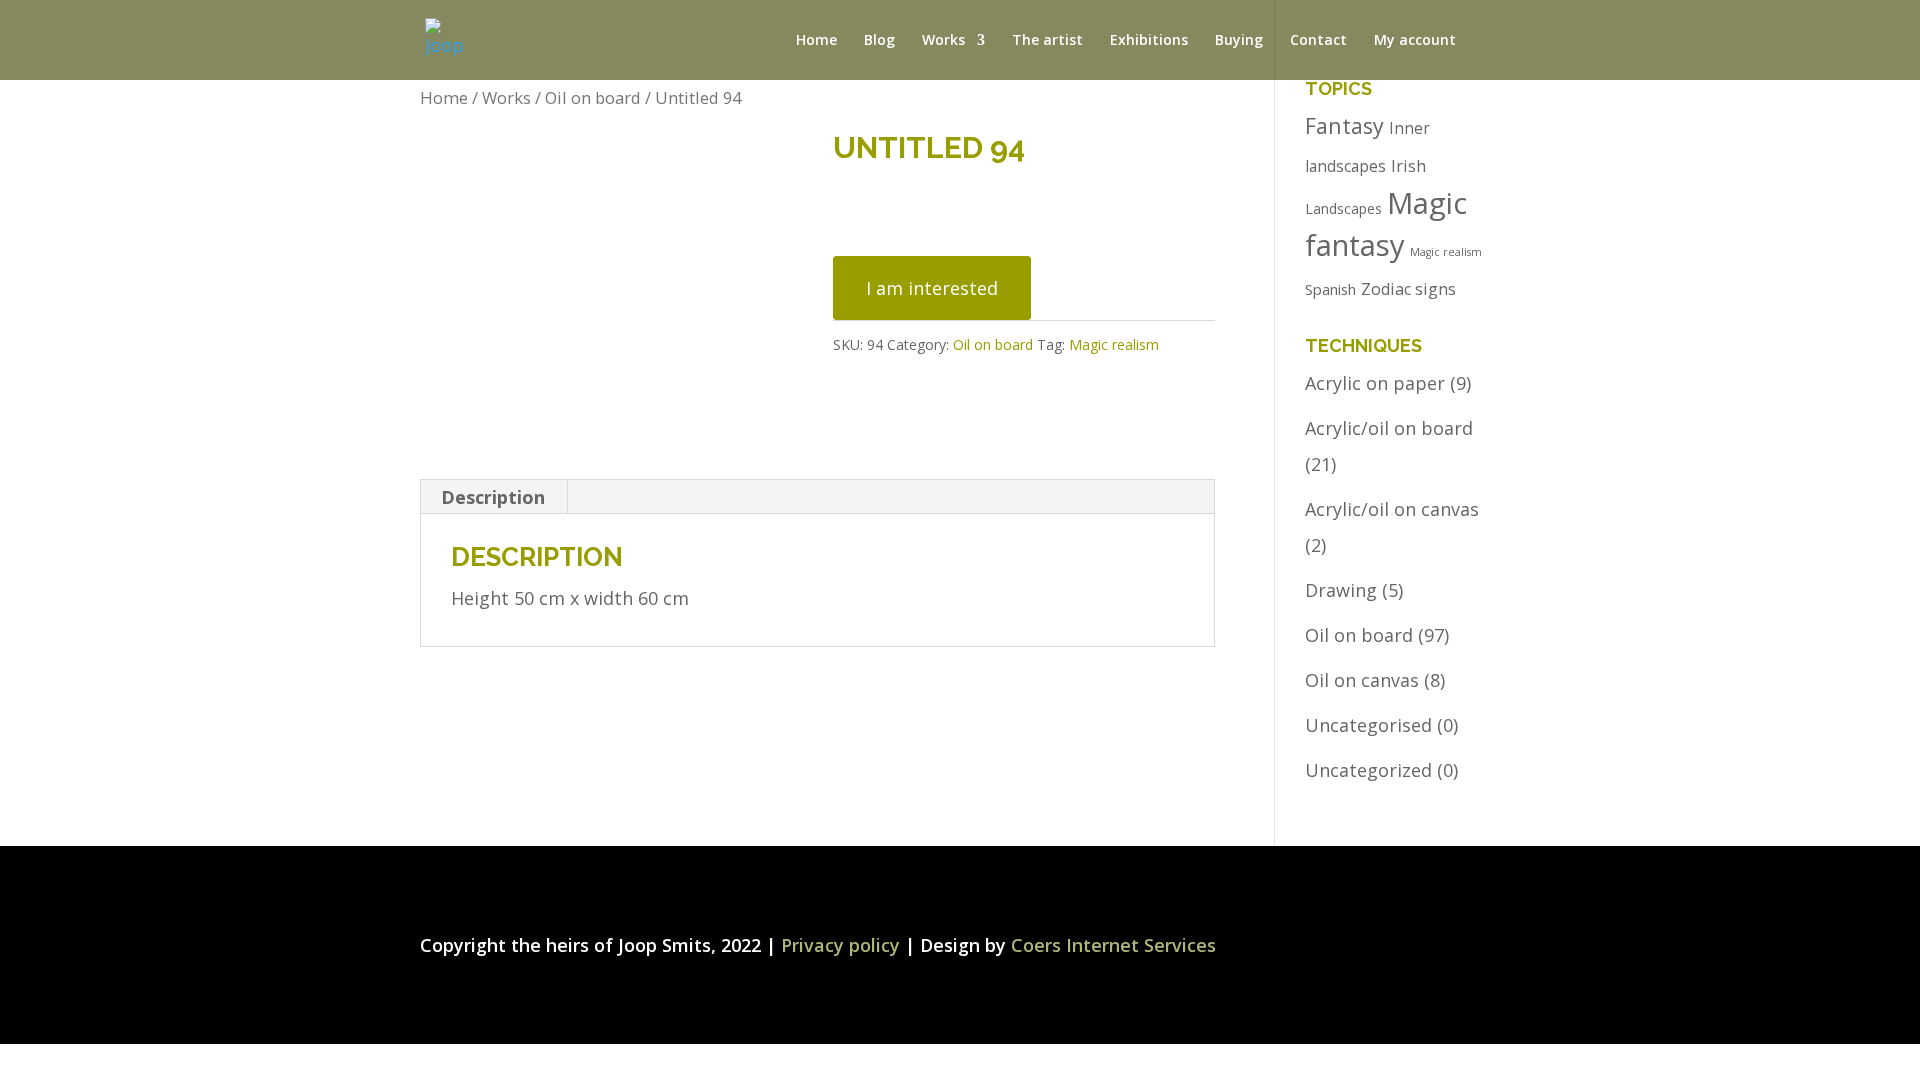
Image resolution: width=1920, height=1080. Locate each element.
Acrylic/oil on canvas (1392, 509)
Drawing (1341, 590)
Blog (879, 41)
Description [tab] (493, 497)
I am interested (932, 288)
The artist (1047, 41)
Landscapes (1343, 208)
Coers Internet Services (1113, 945)
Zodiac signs (1408, 289)
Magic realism (1114, 344)
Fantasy (1344, 125)
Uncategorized (1368, 770)
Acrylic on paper (1375, 383)
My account (1415, 41)
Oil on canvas (1362, 680)
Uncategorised (1368, 725)
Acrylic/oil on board (1389, 428)
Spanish (1330, 289)
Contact (1318, 41)
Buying (1239, 41)
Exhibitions (1149, 41)
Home (816, 41)
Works (506, 97)
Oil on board (593, 97)
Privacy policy (840, 945)
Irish (1408, 166)
